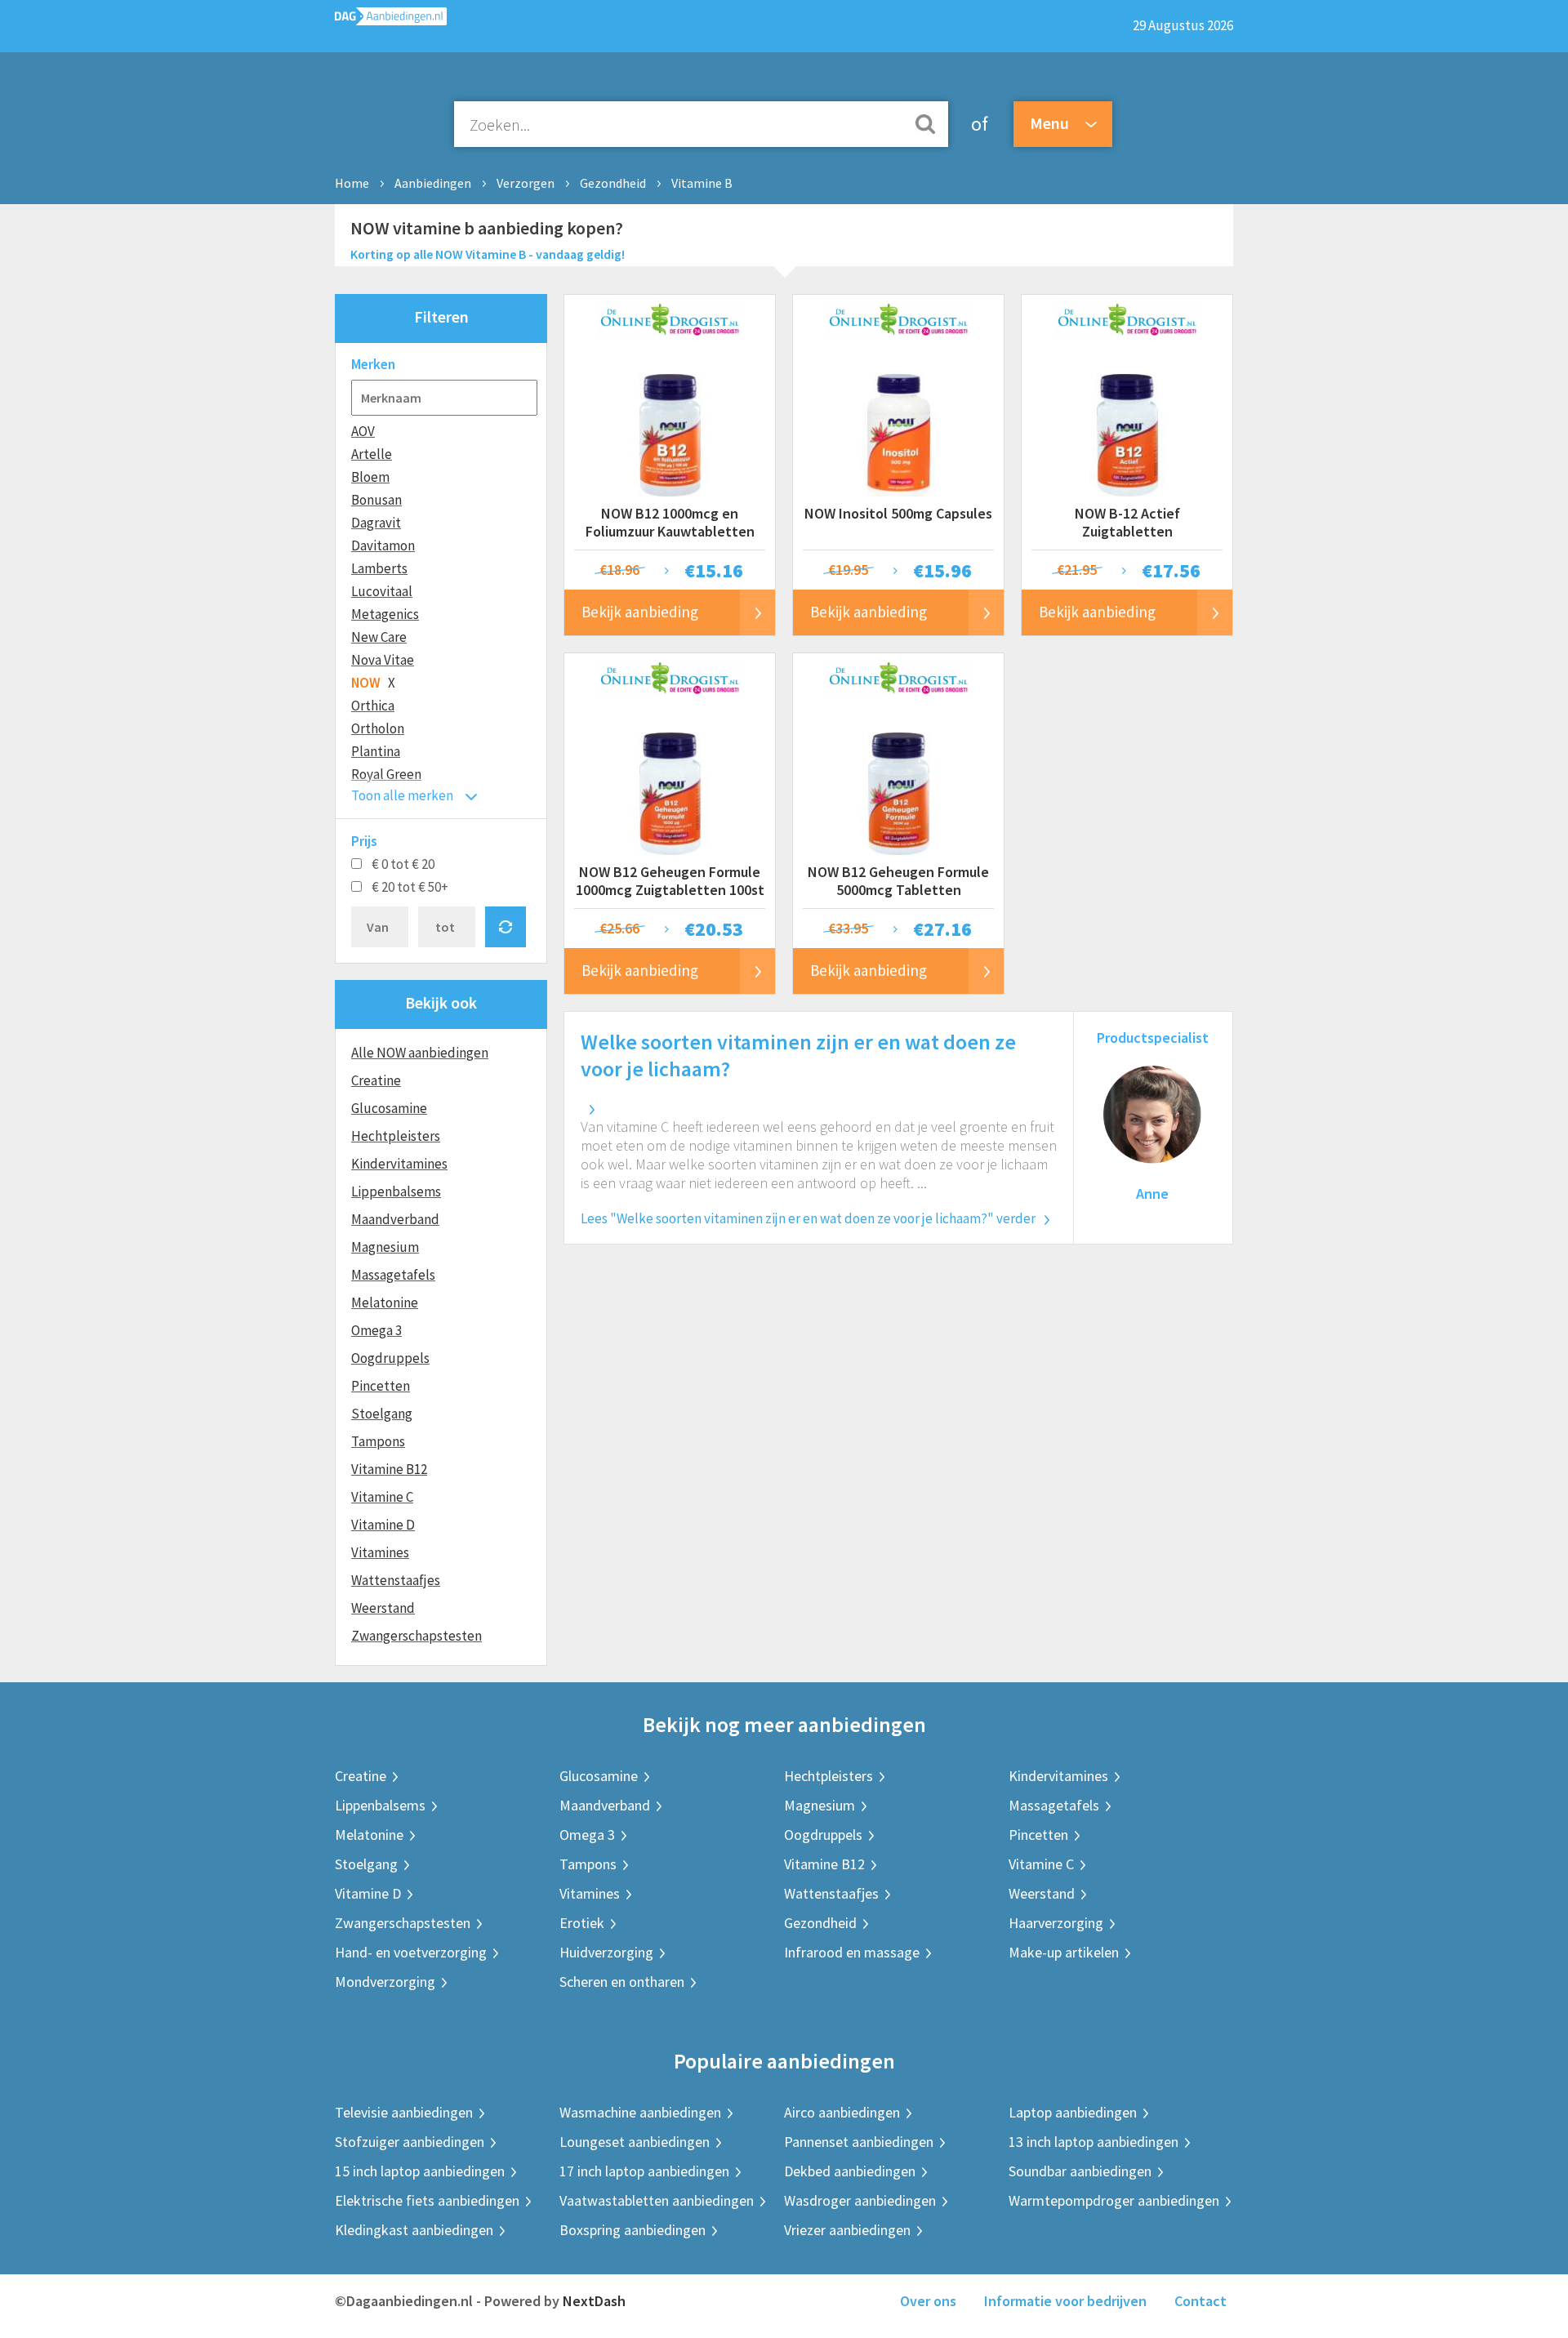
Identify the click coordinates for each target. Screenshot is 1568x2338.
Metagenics (385, 614)
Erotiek (582, 1923)
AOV (363, 431)
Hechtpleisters (396, 1136)
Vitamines (380, 1552)
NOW (366, 683)
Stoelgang (382, 1414)
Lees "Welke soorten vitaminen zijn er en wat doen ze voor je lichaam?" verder (808, 1218)
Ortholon (378, 728)
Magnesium (385, 1247)
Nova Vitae (383, 660)
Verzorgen (526, 183)
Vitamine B (702, 183)
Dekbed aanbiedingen (850, 2171)
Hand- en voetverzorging (411, 1952)
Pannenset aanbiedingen (859, 2142)
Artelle (372, 454)
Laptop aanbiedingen (1073, 2112)
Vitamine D (383, 1525)
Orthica (373, 706)
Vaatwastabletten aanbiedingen (657, 2200)
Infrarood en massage (852, 1952)
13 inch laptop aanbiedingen (1094, 2142)
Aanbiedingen (433, 183)
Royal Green (386, 774)
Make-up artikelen (1064, 1952)
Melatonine (385, 1303)
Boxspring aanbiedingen (633, 2230)
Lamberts (379, 568)
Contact (1200, 2301)
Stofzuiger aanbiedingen (410, 2142)
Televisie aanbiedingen (404, 2112)
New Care (379, 637)
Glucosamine (389, 1108)
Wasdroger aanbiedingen (860, 2200)
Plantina (376, 751)
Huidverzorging (606, 1952)
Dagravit (376, 523)
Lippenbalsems (396, 1191)
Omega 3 (376, 1330)
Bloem (370, 477)
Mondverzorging (385, 1982)
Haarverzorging (1056, 1923)
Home (352, 183)
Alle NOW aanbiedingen (420, 1053)
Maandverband (395, 1219)
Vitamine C (382, 1497)
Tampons (378, 1441)
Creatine (376, 1080)
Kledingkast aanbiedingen (414, 2230)
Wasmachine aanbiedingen (640, 2112)
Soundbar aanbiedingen (1080, 2171)
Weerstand (383, 1608)
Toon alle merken (402, 795)
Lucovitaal (382, 591)
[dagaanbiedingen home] (391, 20)
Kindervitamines (399, 1164)
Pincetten (381, 1386)
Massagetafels (393, 1275)
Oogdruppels (390, 1358)
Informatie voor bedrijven (1065, 2301)
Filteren (441, 316)
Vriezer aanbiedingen (847, 2230)
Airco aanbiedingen (842, 2112)
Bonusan (376, 500)
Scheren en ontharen (622, 1982)
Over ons (928, 2301)
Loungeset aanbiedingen (635, 2142)
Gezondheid (613, 183)
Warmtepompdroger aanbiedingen (1114, 2200)
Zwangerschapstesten (416, 1636)
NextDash (594, 2301)
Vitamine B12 (389, 1469)
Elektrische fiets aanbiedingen (427, 2200)
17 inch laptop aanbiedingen (644, 2171)
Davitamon (383, 546)
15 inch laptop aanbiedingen (420, 2171)
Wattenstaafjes (396, 1580)
